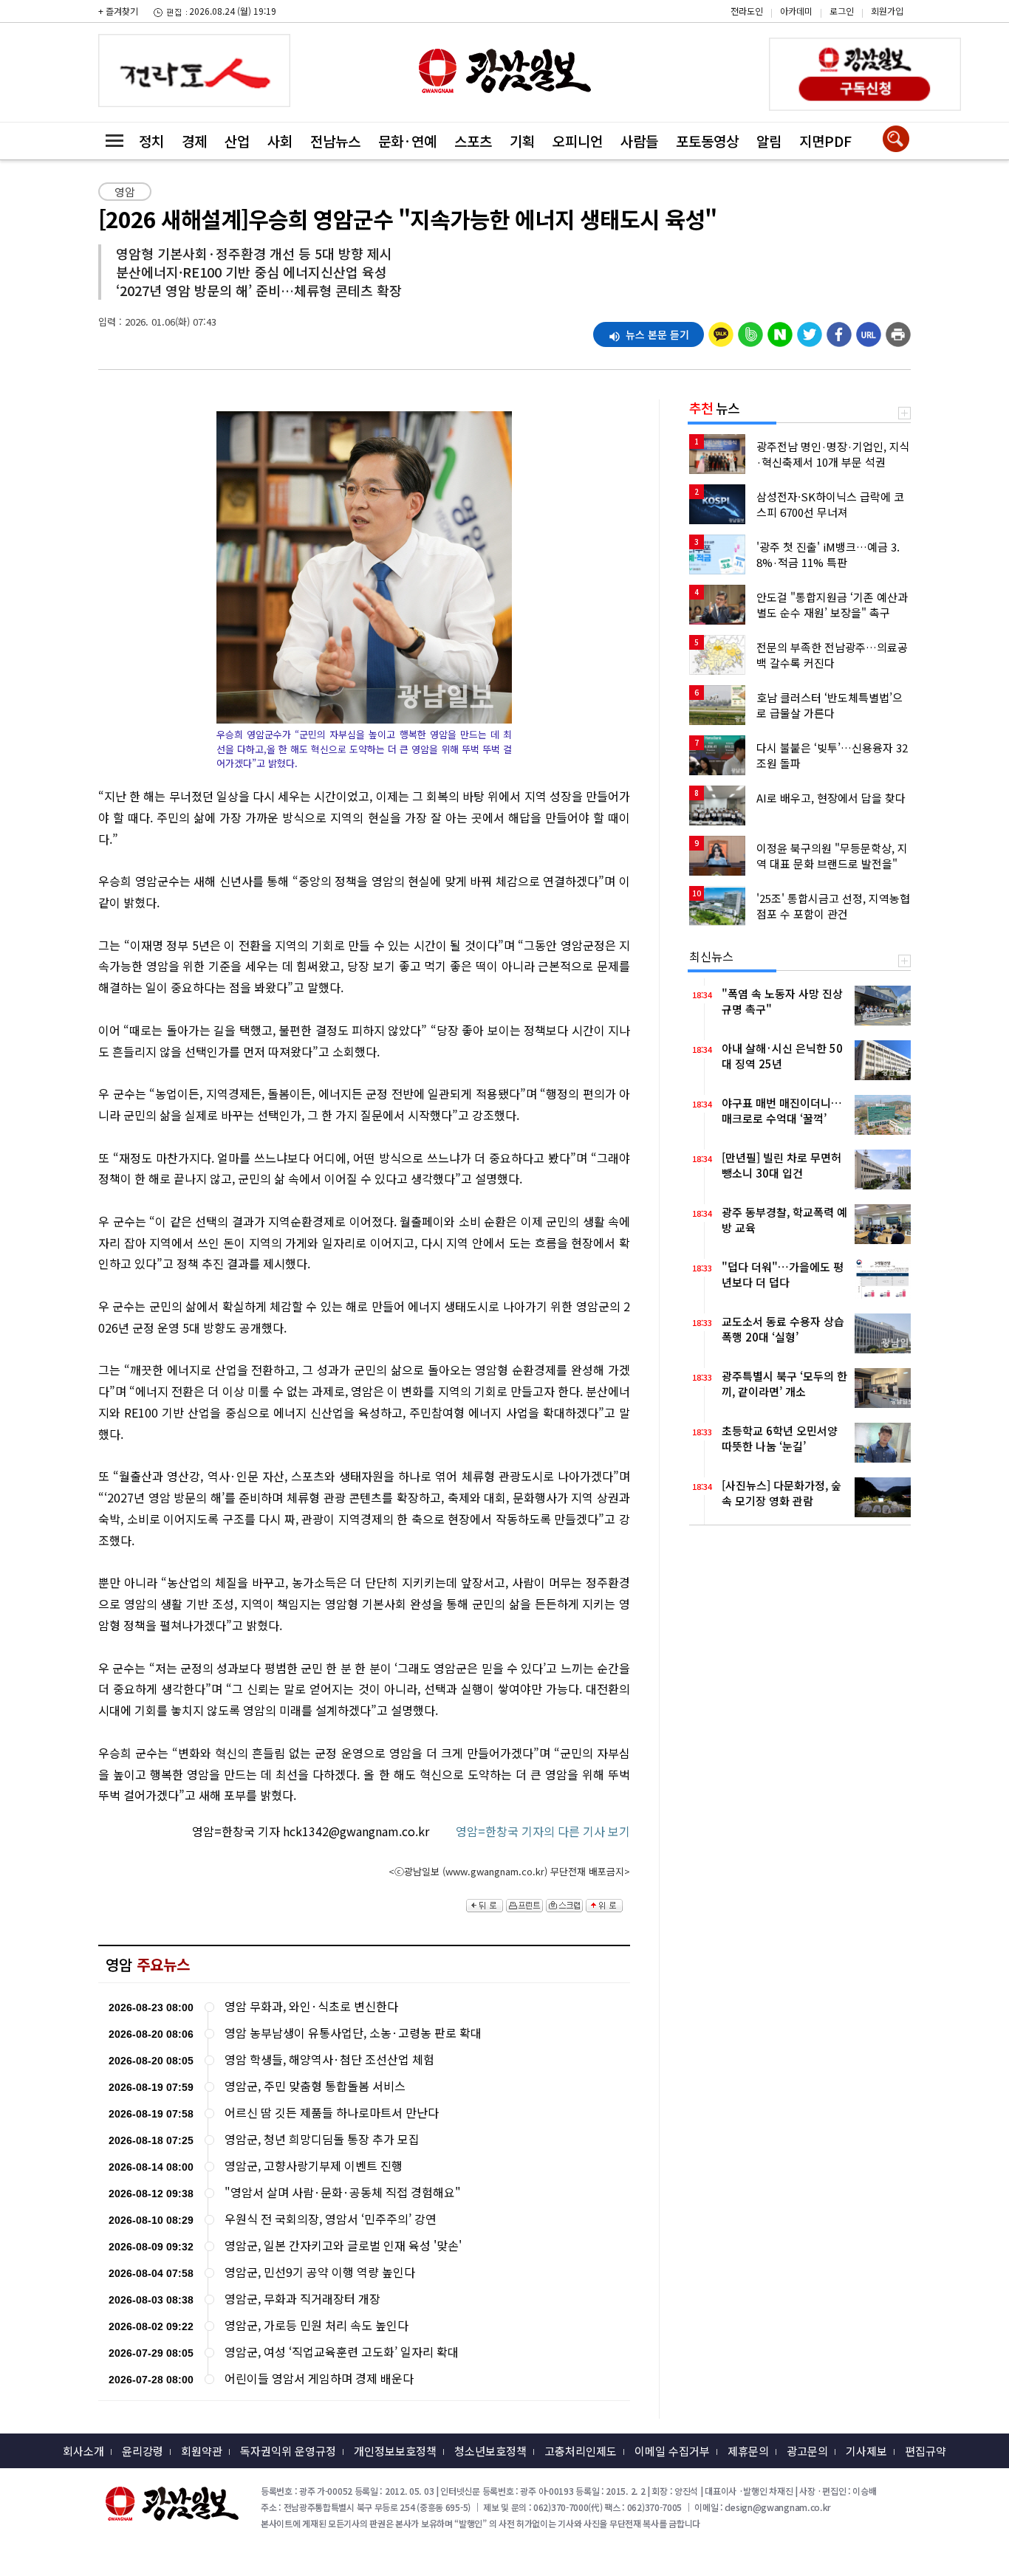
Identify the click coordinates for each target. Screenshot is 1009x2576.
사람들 (639, 141)
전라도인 (747, 11)
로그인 (842, 11)
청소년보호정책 (490, 2451)
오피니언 (578, 141)
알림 (769, 141)
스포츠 (473, 141)
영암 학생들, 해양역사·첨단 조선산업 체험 (329, 2060)
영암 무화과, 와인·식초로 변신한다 (311, 2006)
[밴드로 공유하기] (750, 331)
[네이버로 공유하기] (780, 331)
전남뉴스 (335, 141)
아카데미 (796, 11)
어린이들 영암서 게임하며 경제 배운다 (319, 2378)
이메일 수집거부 (672, 2451)
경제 (194, 141)
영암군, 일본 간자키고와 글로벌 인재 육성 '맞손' (343, 2246)
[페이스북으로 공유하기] (839, 331)
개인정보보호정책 (395, 2451)
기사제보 (866, 2451)
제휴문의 (748, 2451)
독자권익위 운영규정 (288, 2451)
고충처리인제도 (581, 2451)
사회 (280, 141)
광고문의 (807, 2451)
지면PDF (825, 141)
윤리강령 (143, 2451)
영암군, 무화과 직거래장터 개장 (302, 2299)
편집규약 (926, 2451)
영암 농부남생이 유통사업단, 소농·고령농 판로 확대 (353, 2033)
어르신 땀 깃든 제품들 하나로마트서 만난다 (332, 2113)
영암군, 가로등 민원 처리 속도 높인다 (317, 2325)
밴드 (884, 23)
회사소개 (83, 2451)
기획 (522, 141)
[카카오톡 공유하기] (721, 331)
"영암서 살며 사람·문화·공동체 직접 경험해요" (343, 2192)
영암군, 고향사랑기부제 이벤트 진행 (314, 2166)
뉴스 (714, 408)
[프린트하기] (898, 331)
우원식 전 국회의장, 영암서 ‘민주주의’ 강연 (331, 2219)
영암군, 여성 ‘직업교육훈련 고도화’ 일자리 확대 (342, 2352)
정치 (151, 141)
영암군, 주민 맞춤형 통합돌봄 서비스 (315, 2086)
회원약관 (202, 2451)
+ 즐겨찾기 (118, 11)
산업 (237, 141)
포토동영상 (707, 141)
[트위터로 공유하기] (810, 331)
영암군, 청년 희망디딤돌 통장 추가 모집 (322, 2139)
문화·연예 (407, 141)
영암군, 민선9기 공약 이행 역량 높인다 (320, 2272)
